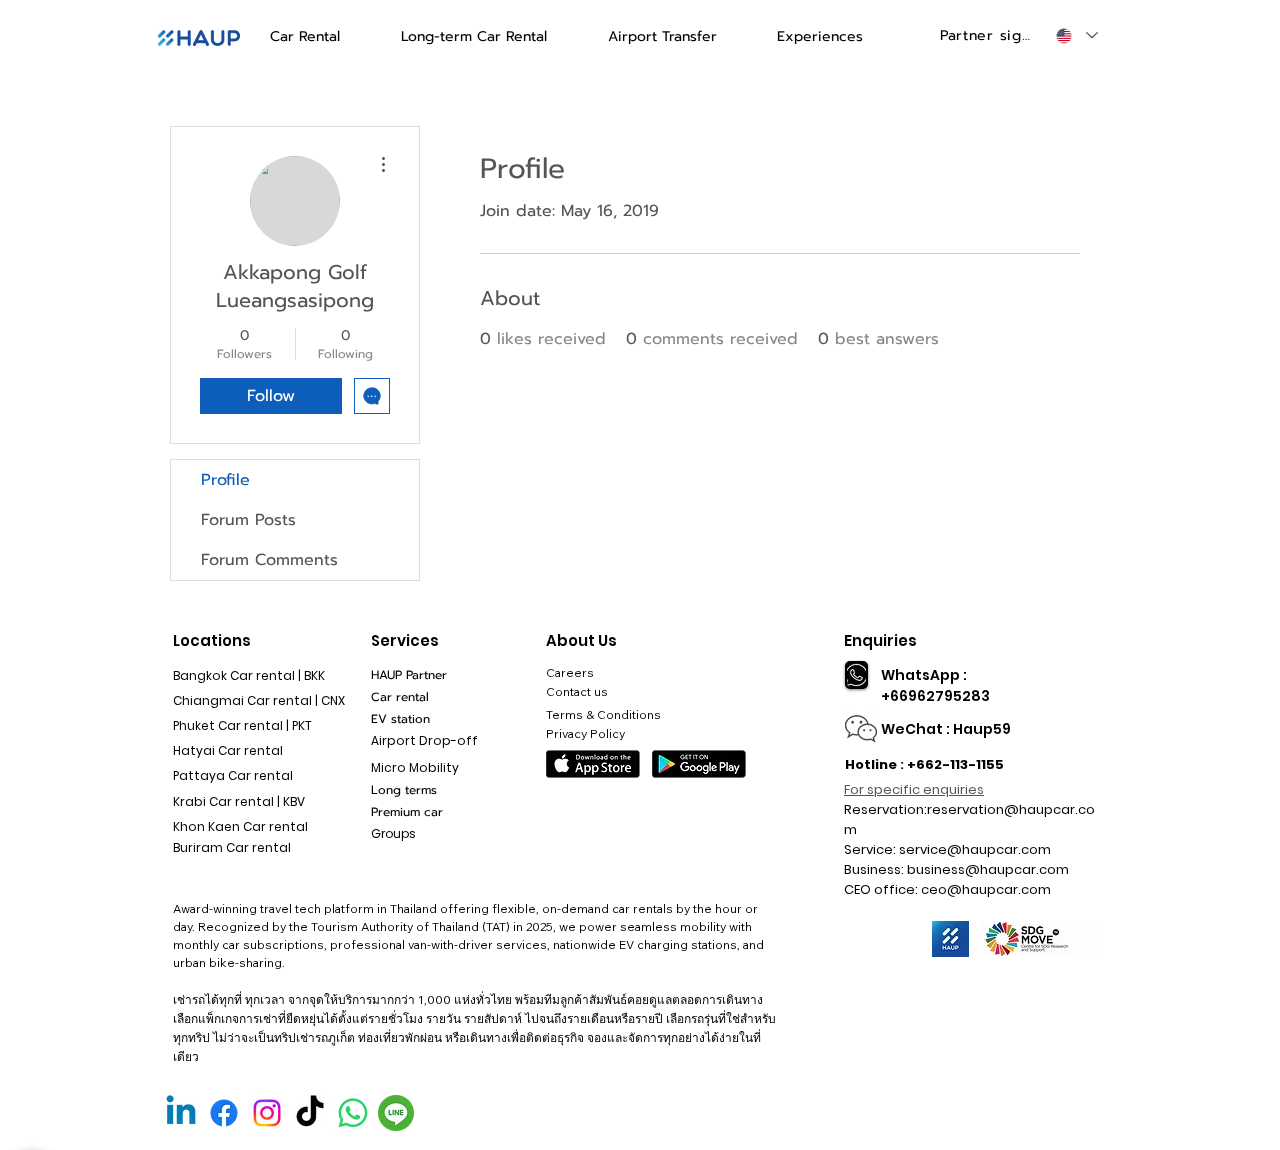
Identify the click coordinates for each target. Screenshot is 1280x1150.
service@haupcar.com (975, 849)
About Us (581, 640)
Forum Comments (269, 560)
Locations (212, 640)
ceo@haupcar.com (986, 889)
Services (405, 640)
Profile (225, 480)
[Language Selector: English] (1076, 35)
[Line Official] (396, 1113)
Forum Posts (248, 520)
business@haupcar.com (988, 869)
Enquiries (880, 640)
